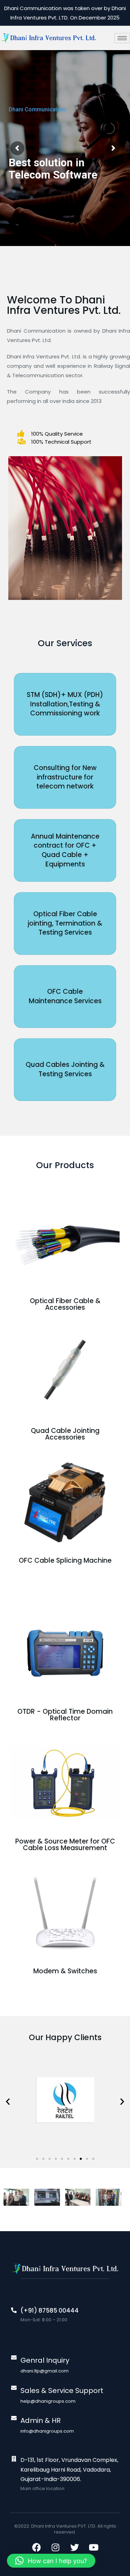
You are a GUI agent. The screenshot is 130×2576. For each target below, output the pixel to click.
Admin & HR (41, 2420)
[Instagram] (55, 2547)
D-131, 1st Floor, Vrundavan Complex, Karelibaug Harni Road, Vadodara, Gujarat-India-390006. (69, 2469)
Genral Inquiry (45, 2360)
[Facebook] (36, 2547)
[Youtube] (94, 2547)
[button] (8, 2101)
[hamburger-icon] (122, 38)
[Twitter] (75, 2547)
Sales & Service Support (62, 2391)
